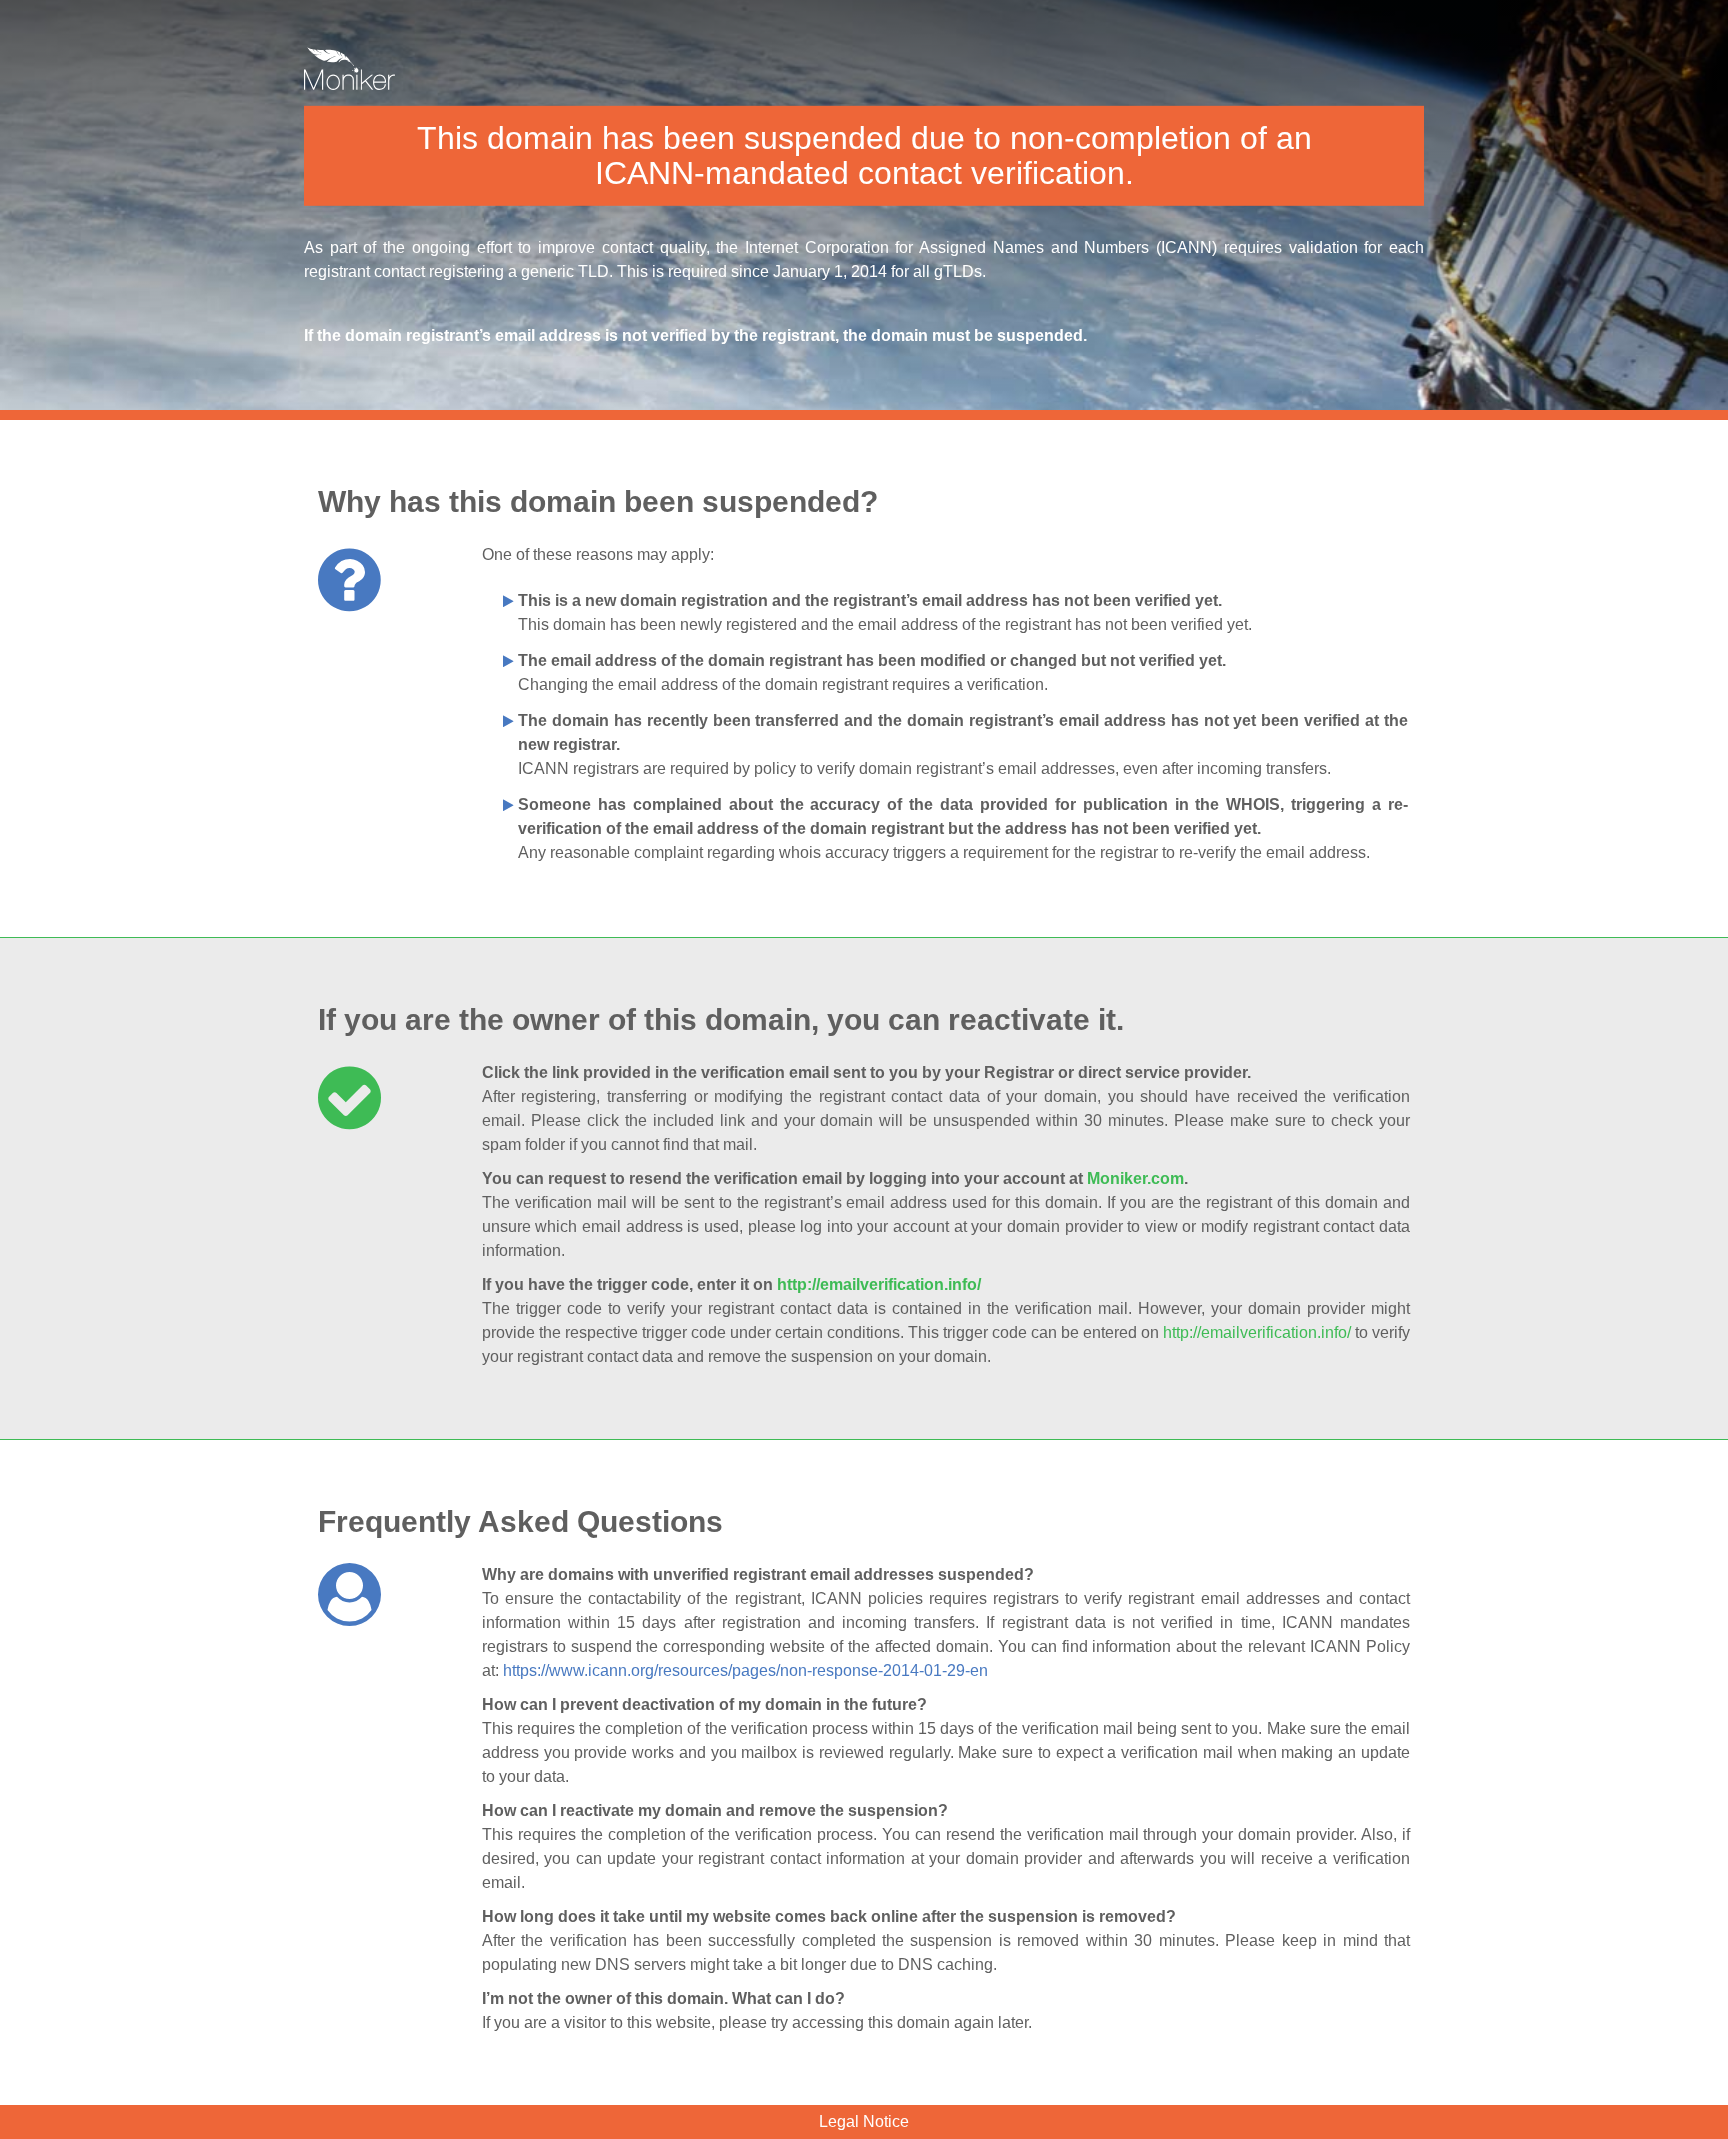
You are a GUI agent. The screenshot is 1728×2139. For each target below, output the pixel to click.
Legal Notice (864, 2121)
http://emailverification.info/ (879, 1284)
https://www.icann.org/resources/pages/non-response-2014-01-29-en (745, 1670)
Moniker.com (1135, 1178)
